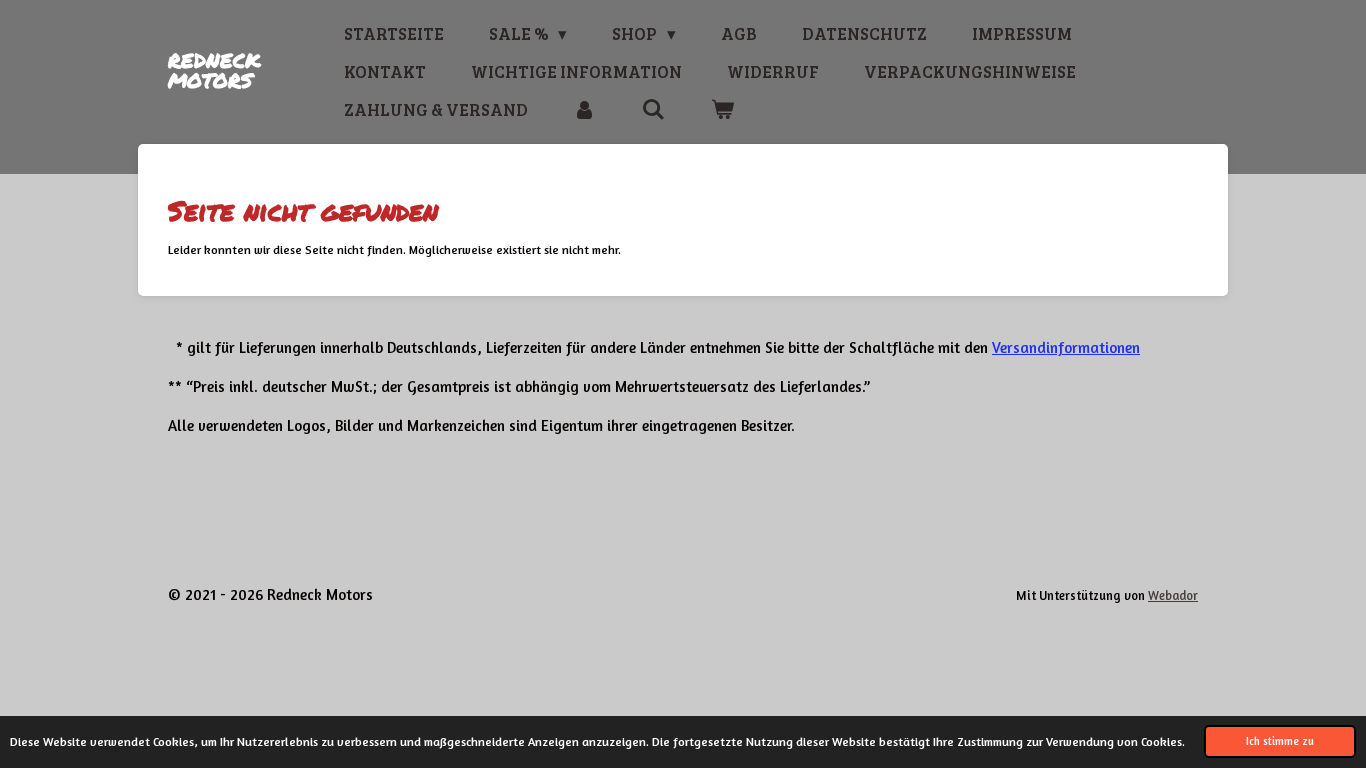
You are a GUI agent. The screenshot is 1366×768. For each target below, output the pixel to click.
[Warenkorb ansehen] (722, 110)
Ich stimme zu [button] (1280, 741)
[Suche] (653, 110)
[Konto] (585, 110)
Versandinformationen (1066, 347)
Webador (1173, 595)
